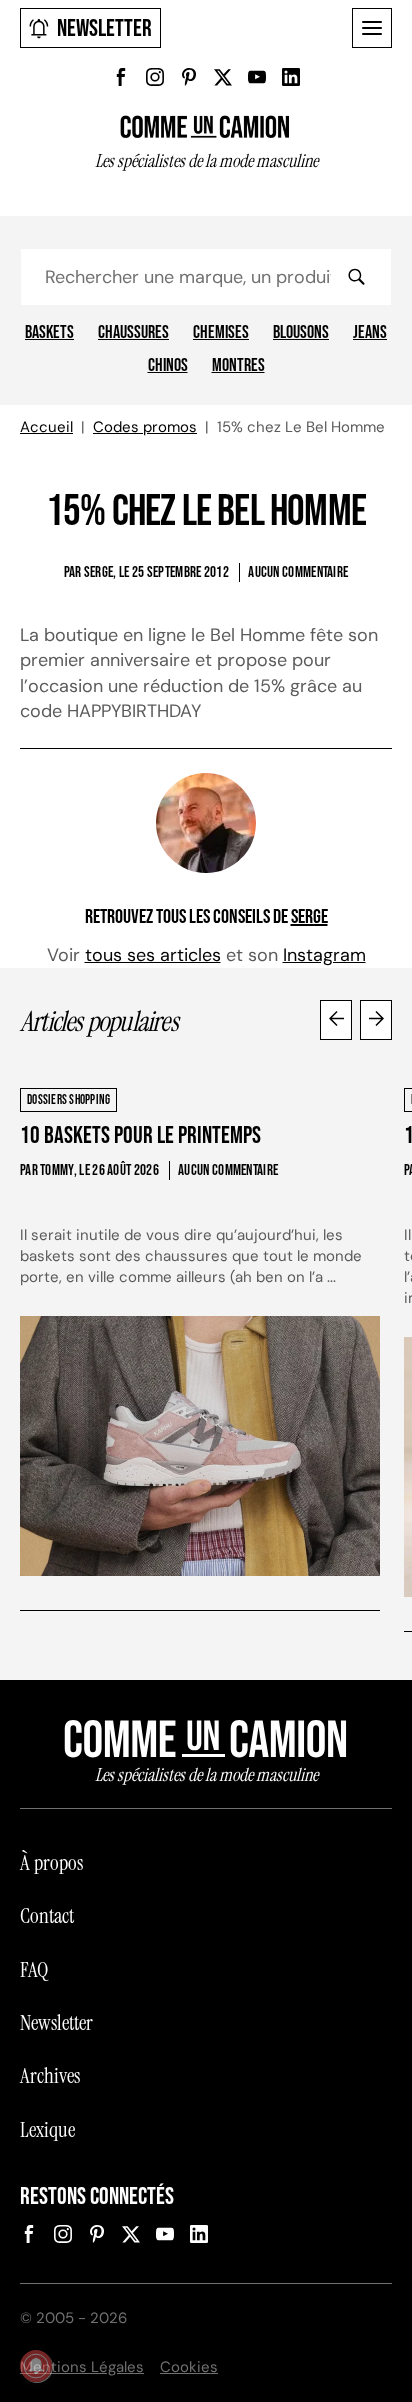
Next (376, 1020)
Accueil (46, 427)
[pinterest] (189, 77)
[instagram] (155, 77)
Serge (309, 917)
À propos (51, 1863)
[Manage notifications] (36, 2366)
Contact (47, 1916)
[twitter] (223, 77)
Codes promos (145, 427)
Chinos (168, 366)
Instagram (324, 955)
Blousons (301, 333)
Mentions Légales (82, 2367)
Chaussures (133, 333)
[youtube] (257, 77)
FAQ (34, 1970)
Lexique (47, 2130)
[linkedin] (291, 77)
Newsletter (104, 28)
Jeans (370, 333)
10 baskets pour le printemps (140, 1135)
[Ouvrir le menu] (372, 28)
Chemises (221, 333)
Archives (50, 2076)
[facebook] (121, 77)
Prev (336, 1020)
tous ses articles (153, 955)
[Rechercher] (356, 277)
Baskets (49, 333)
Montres (238, 366)
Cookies (189, 2367)
